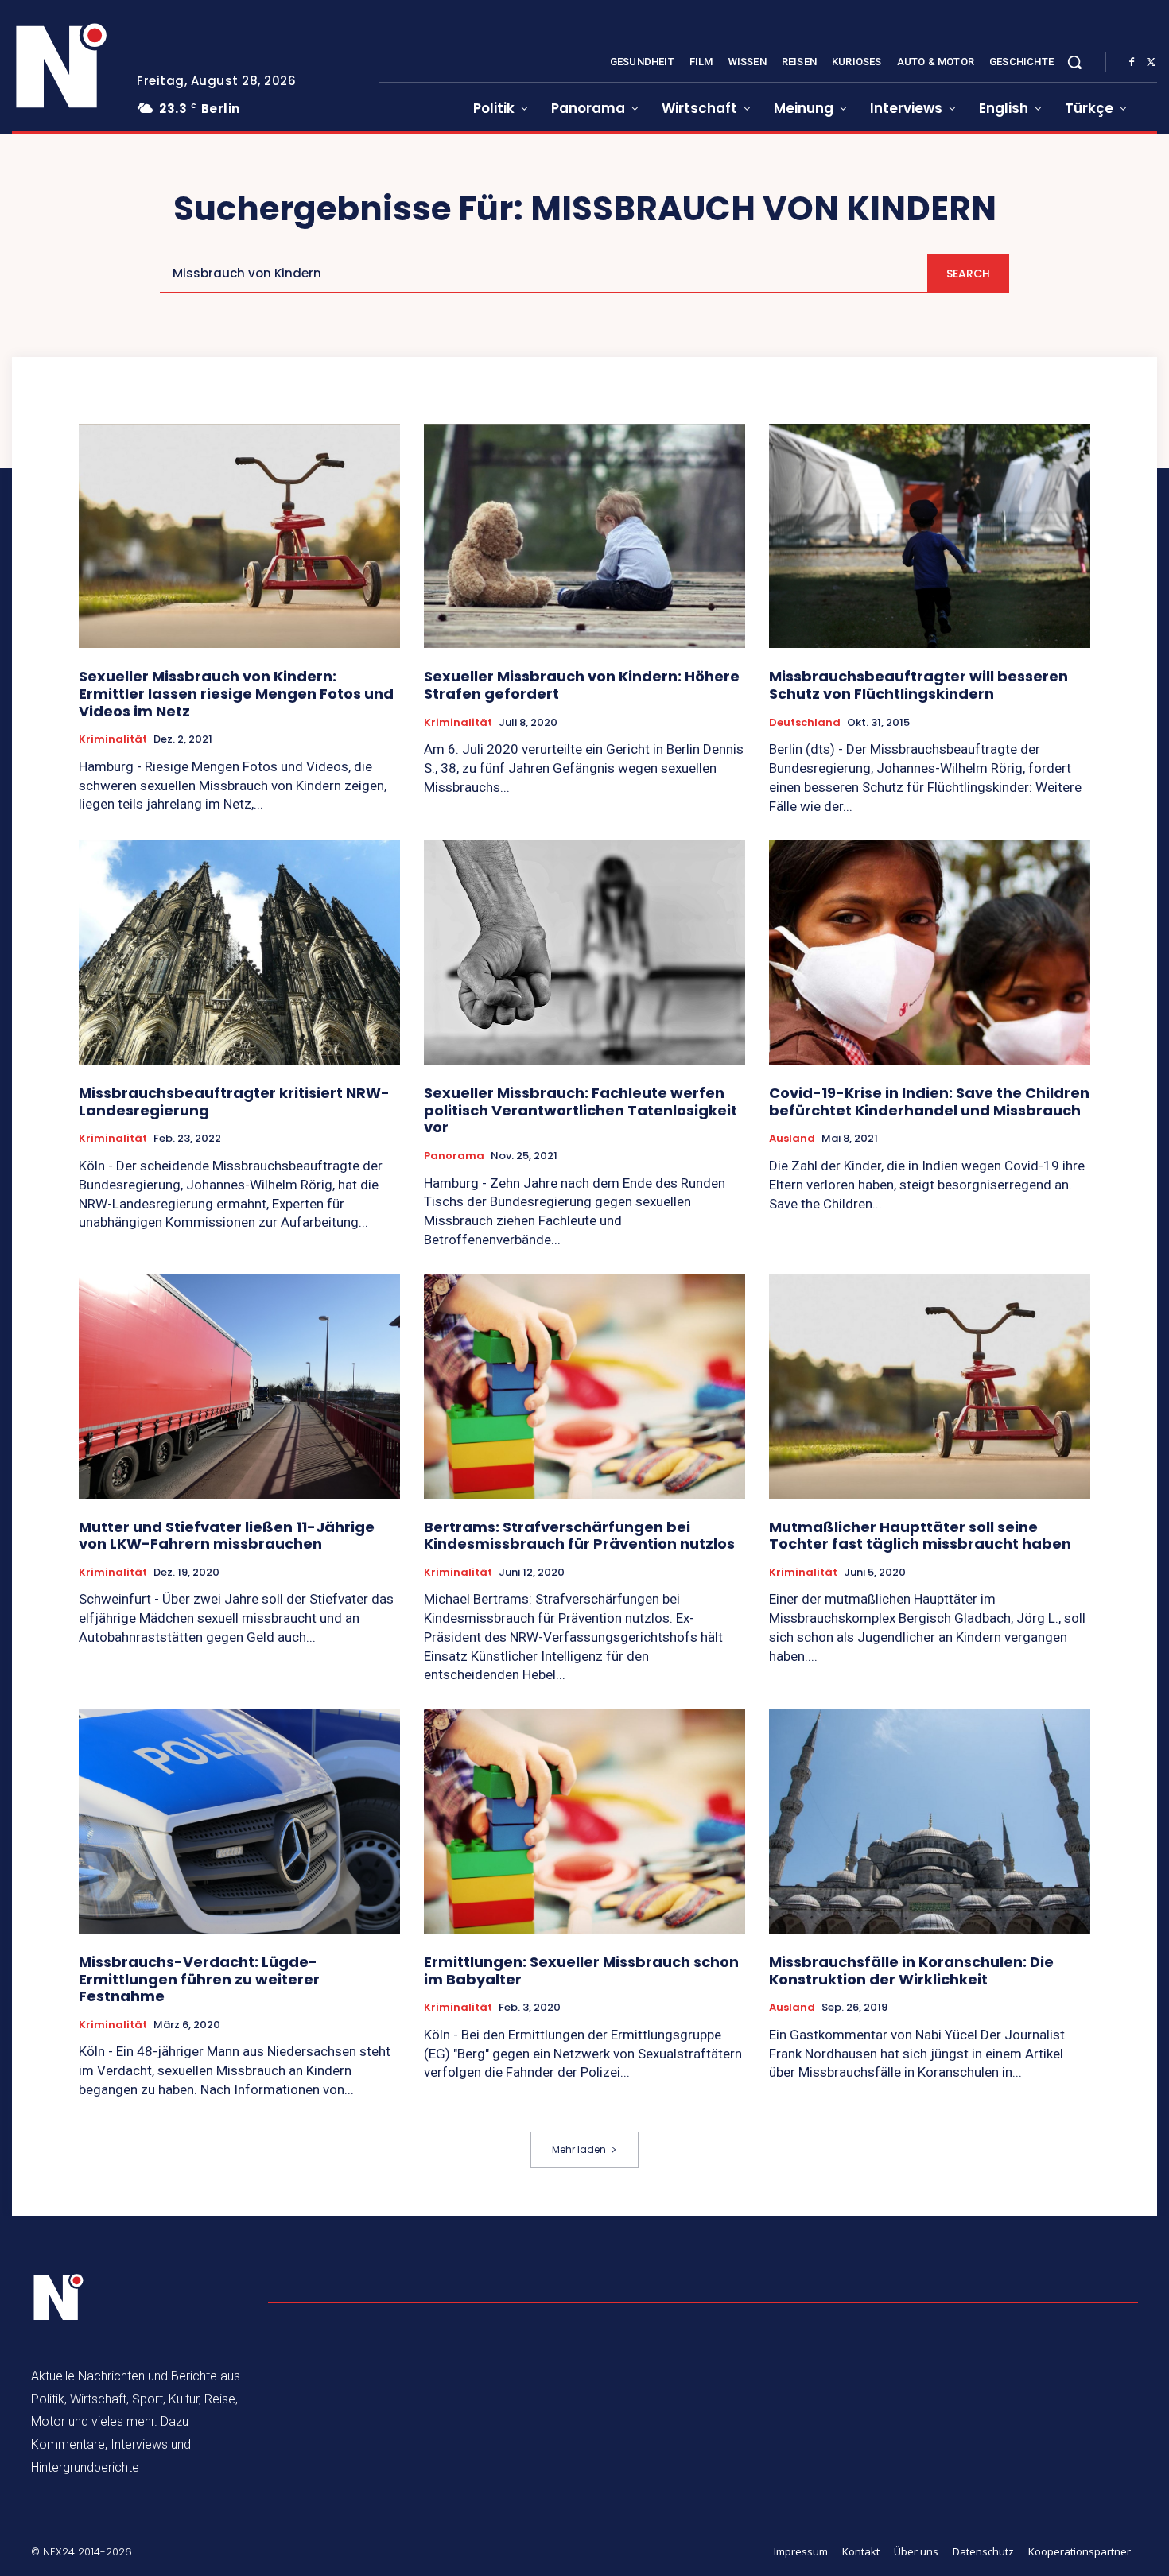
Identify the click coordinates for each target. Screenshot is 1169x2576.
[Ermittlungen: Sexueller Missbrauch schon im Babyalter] (584, 1821)
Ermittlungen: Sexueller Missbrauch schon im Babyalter (581, 1971)
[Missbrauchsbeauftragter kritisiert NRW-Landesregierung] (239, 952)
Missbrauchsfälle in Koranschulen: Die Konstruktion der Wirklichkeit (911, 1971)
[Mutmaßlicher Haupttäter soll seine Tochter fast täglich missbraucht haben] (930, 1386)
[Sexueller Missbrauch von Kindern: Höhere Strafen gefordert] (584, 536)
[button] (1074, 62)
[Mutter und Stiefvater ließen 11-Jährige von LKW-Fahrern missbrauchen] (239, 1386)
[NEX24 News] (62, 67)
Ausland (792, 1139)
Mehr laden (579, 2149)
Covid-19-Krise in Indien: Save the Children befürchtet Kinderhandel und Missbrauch (929, 1102)
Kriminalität (113, 739)
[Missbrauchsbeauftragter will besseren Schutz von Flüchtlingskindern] (930, 536)
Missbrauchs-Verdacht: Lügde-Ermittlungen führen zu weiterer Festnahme (199, 1979)
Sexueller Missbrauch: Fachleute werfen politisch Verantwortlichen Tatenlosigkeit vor (581, 1110)
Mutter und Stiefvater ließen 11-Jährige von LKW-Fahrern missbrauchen (227, 1536)
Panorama (454, 1156)
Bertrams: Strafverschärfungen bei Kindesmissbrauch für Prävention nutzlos (579, 1536)
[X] (1151, 63)
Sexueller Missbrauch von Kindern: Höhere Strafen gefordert (582, 685)
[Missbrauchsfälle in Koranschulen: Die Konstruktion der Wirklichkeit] (930, 1821)
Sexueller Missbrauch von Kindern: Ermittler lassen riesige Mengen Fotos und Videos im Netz (236, 693)
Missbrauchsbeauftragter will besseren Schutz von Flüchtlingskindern (918, 685)
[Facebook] (1132, 63)
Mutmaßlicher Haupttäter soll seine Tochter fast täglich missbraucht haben (920, 1536)
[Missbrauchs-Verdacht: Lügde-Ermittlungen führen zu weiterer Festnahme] (239, 1821)
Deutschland (805, 723)
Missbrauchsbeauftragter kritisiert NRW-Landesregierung (234, 1102)
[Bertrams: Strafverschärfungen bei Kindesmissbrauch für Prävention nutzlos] (584, 1386)
